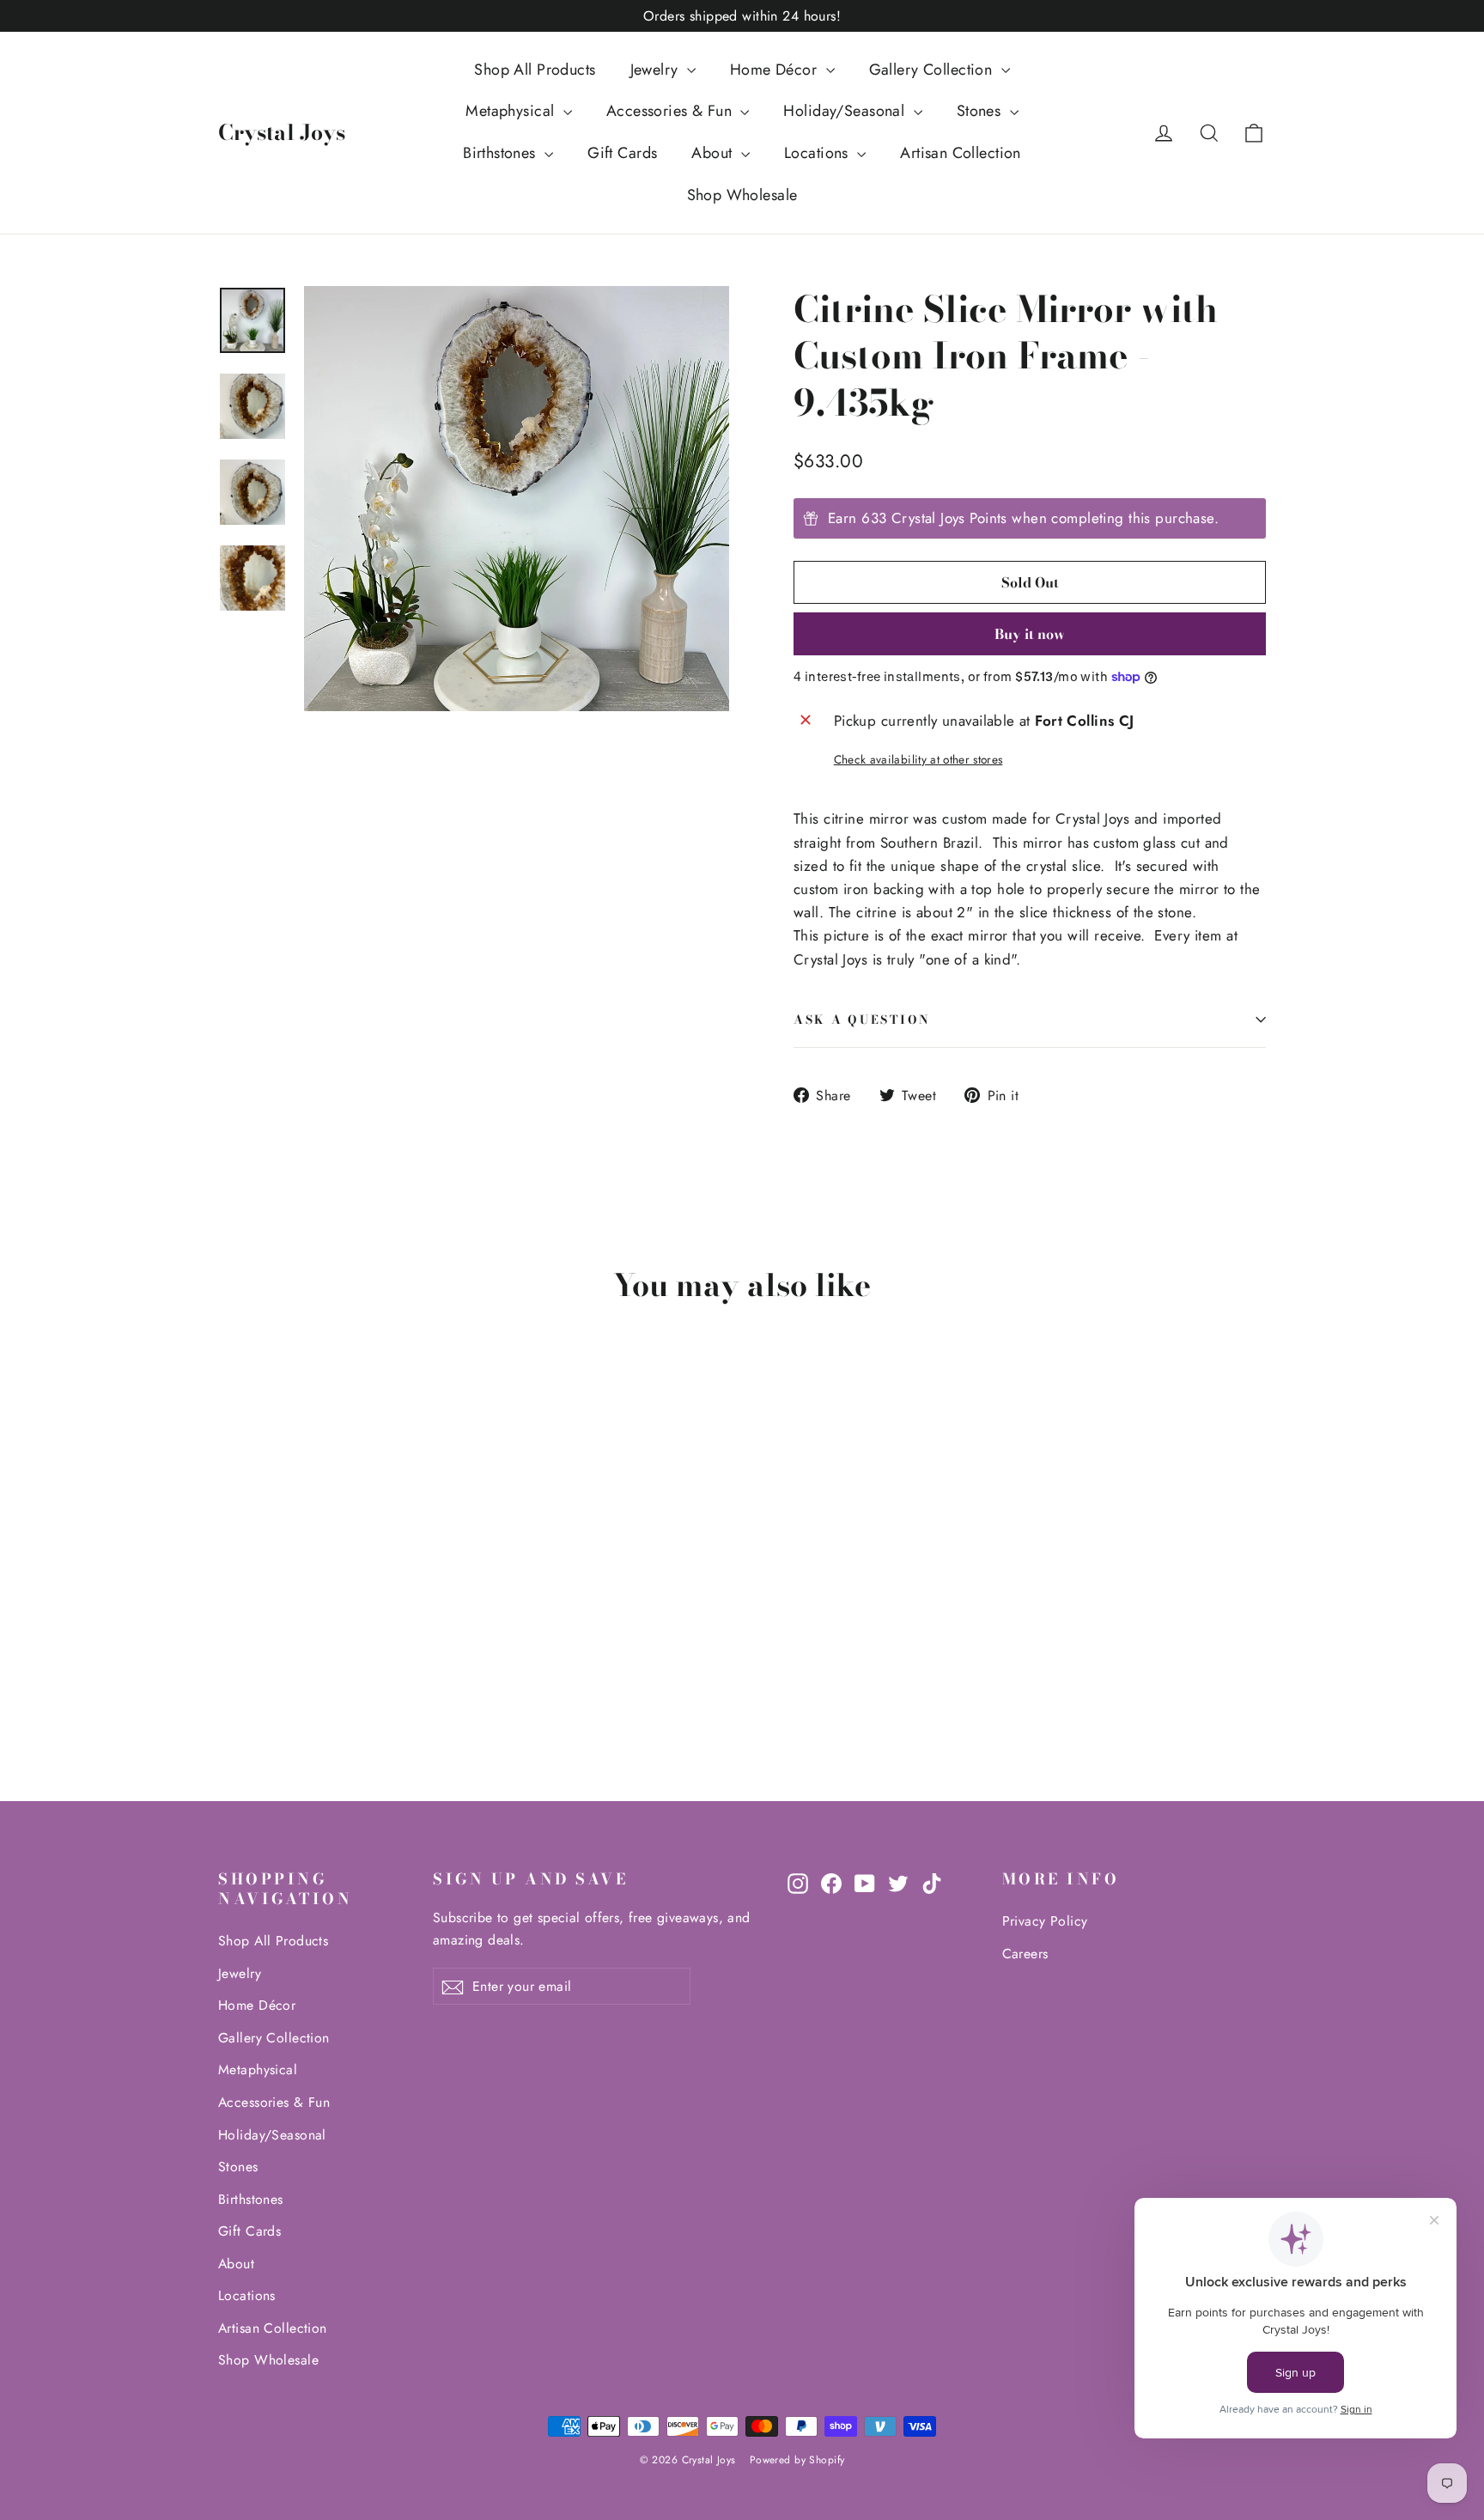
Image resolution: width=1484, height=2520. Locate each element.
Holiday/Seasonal (846, 111)
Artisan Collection (961, 153)
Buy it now (1030, 634)
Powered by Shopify (797, 2460)
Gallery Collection (933, 70)
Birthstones (502, 153)
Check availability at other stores (918, 759)
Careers (1025, 1954)
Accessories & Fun (672, 111)
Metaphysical (512, 111)
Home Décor (776, 70)
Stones (981, 111)
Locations (818, 153)
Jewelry (657, 70)
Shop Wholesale (742, 195)
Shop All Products (535, 70)
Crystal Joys (282, 132)
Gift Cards (622, 153)
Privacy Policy (1045, 1921)
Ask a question (862, 1020)
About (714, 153)
